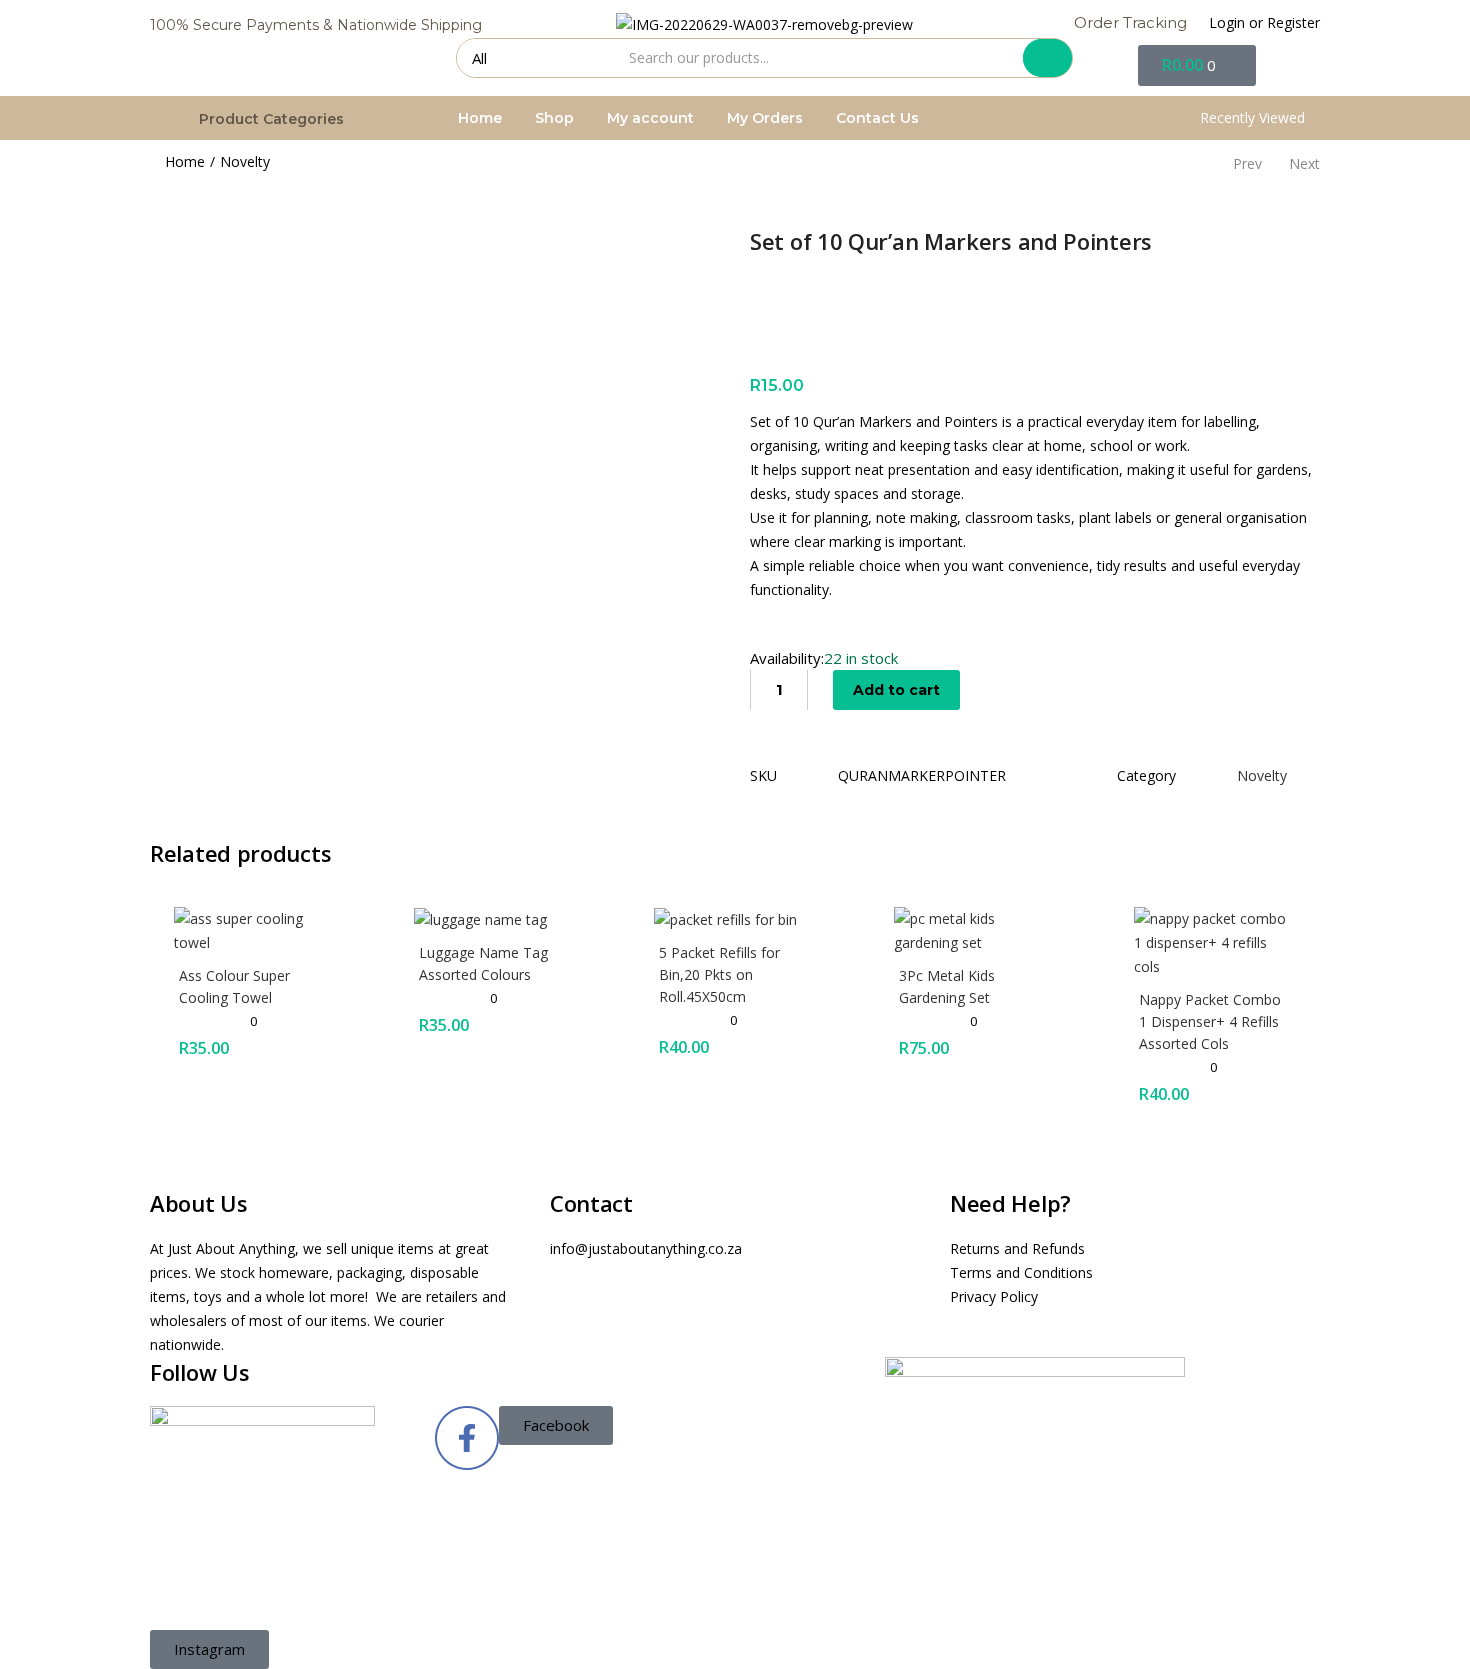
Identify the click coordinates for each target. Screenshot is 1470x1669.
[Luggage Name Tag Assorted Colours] (480, 918)
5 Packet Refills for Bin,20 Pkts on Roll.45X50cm (719, 974)
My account (650, 118)
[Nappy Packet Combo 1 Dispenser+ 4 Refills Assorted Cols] (1215, 940)
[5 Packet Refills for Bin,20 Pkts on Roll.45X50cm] (725, 918)
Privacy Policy (994, 1296)
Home (480, 118)
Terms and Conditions (1021, 1272)
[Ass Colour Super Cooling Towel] (255, 928)
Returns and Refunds (1017, 1248)
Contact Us (877, 118)
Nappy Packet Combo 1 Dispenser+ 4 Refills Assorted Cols (1210, 1021)
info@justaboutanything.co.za (646, 1248)
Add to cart (896, 690)
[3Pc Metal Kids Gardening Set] (975, 928)
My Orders (765, 118)
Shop (554, 118)
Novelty (245, 161)
